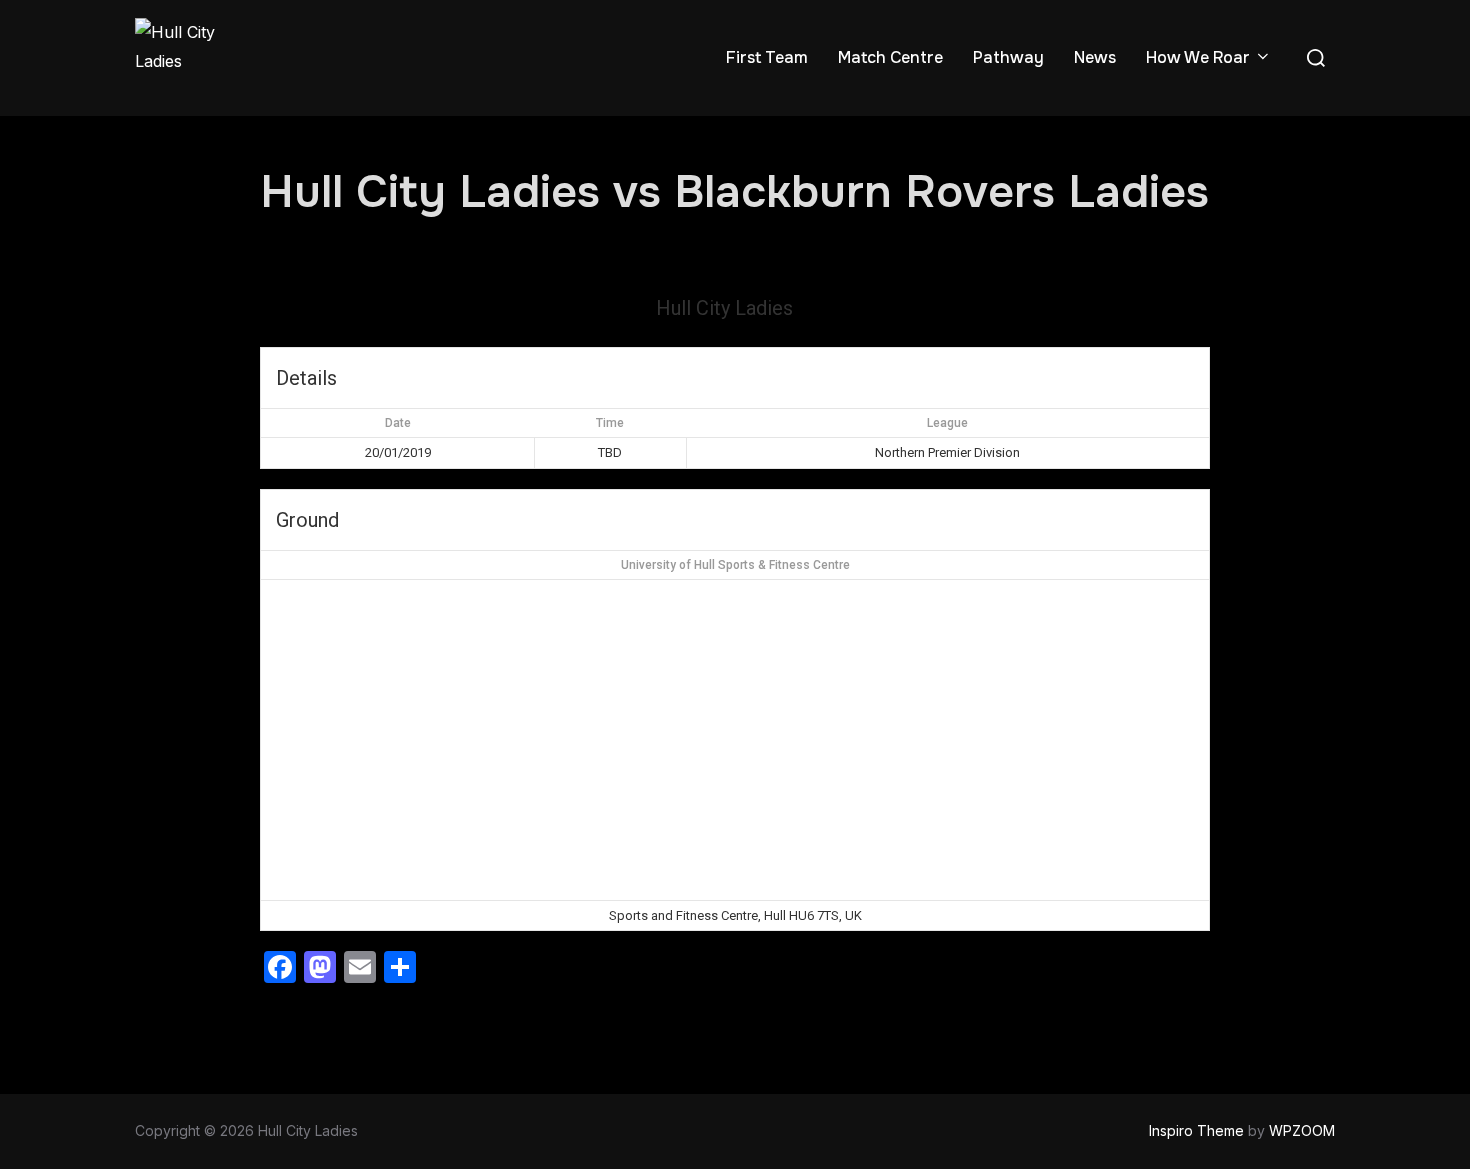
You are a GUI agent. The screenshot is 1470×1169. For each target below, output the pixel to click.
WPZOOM (1302, 1130)
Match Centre (890, 57)
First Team (767, 57)
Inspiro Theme (1196, 1130)
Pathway (1008, 57)
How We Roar (1198, 57)
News (1095, 57)
